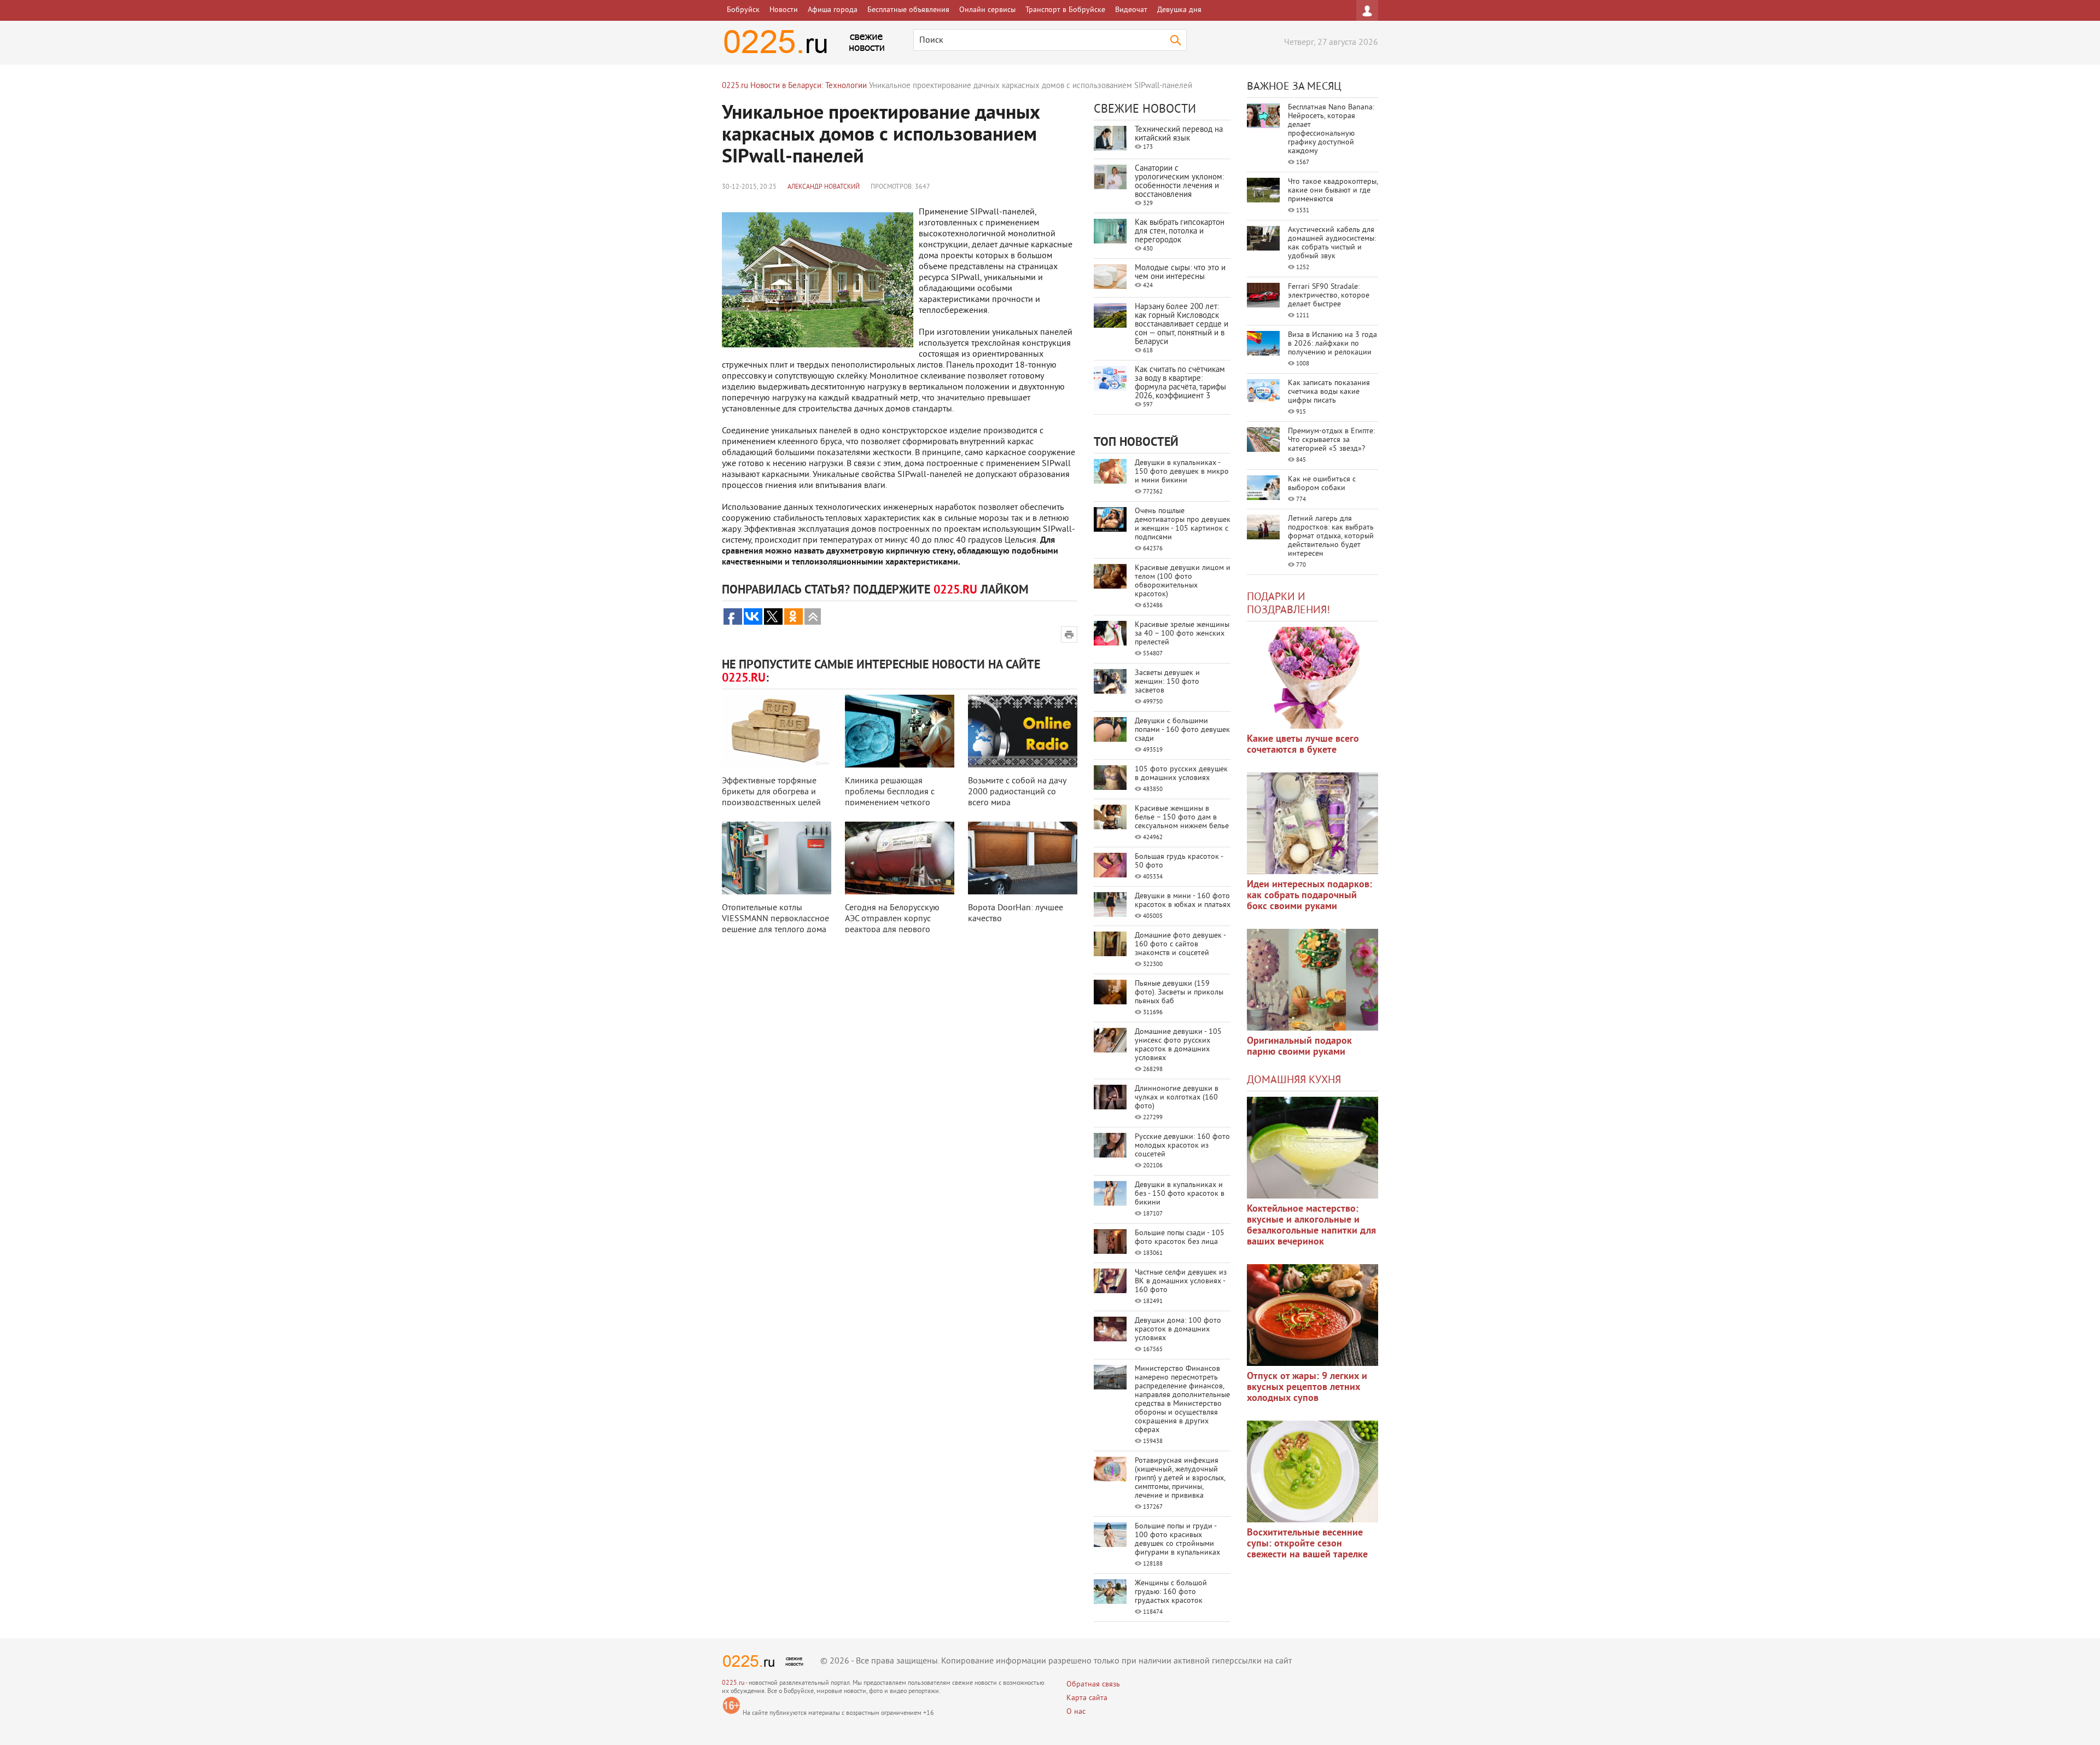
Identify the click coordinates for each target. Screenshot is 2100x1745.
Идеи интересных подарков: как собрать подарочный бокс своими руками (1309, 896)
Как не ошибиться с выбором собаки (1322, 484)
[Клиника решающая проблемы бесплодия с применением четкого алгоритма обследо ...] (900, 731)
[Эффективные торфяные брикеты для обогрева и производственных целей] (777, 731)
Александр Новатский (824, 187)
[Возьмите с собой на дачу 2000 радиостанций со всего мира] (1023, 731)
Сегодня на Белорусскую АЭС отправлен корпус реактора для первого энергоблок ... (892, 924)
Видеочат (1131, 10)
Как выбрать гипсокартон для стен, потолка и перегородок (1180, 232)
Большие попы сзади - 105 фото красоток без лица (1180, 1238)
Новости (784, 10)
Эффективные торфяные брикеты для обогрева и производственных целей (771, 792)
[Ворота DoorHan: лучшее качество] (1023, 858)
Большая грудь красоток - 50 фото (1179, 861)
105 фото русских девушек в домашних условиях (1181, 774)
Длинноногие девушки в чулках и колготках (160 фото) (1177, 1098)
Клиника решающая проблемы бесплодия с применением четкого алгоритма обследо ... (890, 798)
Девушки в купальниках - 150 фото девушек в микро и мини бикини (1182, 472)
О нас (1076, 1712)
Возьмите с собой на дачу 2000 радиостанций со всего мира (1017, 792)
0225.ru (733, 1683)
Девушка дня (1179, 10)
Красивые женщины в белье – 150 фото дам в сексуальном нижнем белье (1182, 818)
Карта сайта (1087, 1698)
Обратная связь (1093, 1685)
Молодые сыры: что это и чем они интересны (1180, 273)
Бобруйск (743, 10)
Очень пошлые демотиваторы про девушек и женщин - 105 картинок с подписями (1183, 524)
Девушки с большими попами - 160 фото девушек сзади (1182, 730)
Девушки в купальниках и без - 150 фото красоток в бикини (1180, 1194)
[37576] (1312, 1315)
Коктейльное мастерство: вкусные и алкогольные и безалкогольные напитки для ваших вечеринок (1311, 1226)
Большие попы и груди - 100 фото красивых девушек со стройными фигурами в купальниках (1177, 1540)
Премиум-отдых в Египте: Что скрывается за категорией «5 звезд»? (1331, 440)
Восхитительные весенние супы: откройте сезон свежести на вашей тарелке (1307, 1544)
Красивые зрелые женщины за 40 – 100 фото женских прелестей (1182, 634)
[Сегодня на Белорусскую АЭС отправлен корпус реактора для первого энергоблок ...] (900, 858)
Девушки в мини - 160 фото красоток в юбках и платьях (1183, 901)
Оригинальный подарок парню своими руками (1299, 1047)
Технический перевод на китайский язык (1179, 134)
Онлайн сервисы (987, 10)
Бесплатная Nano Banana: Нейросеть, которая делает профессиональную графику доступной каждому (1331, 129)
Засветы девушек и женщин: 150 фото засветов (1167, 682)
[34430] (1312, 980)
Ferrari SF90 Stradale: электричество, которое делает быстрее (1329, 296)
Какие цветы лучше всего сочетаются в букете (1303, 745)
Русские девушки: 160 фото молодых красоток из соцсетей (1182, 1146)
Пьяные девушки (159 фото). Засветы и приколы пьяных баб (1179, 993)
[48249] (1312, 823)
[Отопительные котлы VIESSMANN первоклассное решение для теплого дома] (777, 858)
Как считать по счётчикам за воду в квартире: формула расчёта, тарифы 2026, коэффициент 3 (1180, 383)
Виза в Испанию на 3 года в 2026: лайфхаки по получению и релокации (1332, 344)
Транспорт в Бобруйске (1065, 10)
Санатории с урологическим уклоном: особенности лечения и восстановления (1179, 182)
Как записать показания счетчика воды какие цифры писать (1329, 392)
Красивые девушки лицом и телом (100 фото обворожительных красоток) (1183, 581)
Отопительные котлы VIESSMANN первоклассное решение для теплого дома (775, 919)
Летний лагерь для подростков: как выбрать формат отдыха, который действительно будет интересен (1331, 536)
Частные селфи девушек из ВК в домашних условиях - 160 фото (1181, 1281)
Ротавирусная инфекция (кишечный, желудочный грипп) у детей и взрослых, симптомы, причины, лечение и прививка (1180, 1478)
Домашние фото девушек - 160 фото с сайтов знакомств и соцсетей (1180, 944)
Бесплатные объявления (908, 10)
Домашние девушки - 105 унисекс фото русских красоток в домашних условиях (1178, 1045)
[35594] (1312, 678)
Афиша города (833, 10)
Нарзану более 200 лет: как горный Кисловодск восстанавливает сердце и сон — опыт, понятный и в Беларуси (1182, 325)
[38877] (1312, 1148)
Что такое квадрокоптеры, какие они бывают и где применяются (1333, 191)
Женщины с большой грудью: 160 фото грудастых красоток (1171, 1592)
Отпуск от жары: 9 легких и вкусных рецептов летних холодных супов (1307, 1388)
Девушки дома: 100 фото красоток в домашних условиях (1178, 1330)
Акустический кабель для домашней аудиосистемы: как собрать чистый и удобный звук (1332, 243)
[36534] (1312, 1471)
